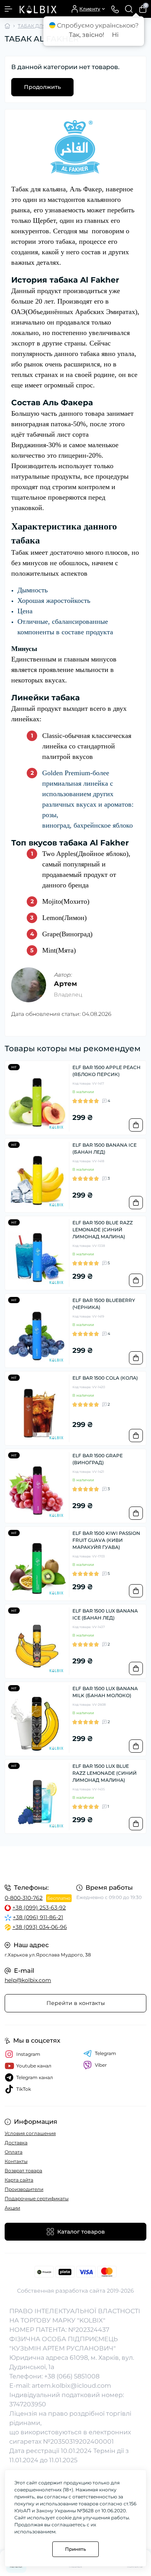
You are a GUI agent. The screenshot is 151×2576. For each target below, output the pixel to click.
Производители (24, 2189)
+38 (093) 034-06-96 (40, 1927)
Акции (12, 2208)
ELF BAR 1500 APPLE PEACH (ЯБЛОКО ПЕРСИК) (106, 1071)
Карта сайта (19, 2180)
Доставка (16, 2143)
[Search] (129, 9)
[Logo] (38, 9)
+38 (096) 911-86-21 (38, 1917)
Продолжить (42, 87)
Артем (65, 984)
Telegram (106, 2053)
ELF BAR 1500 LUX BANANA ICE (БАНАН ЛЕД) (105, 1614)
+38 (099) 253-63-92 (39, 1908)
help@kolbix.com (28, 1980)
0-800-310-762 (24, 1898)
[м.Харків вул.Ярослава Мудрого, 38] (75, 1864)
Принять (75, 2549)
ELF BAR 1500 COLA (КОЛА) (105, 1378)
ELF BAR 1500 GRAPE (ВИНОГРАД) (98, 1459)
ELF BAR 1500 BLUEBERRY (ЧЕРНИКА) (104, 1304)
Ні (115, 35)
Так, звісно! (87, 35)
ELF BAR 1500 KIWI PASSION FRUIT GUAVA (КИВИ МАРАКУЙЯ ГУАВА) (106, 1540)
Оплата (14, 2152)
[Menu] (9, 9)
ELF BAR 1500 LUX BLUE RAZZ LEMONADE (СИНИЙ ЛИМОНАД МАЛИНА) (105, 1773)
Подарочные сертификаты (37, 2198)
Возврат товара (23, 2171)
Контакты (16, 2161)
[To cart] (136, 1125)
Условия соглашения (30, 2133)
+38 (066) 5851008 (72, 2376)
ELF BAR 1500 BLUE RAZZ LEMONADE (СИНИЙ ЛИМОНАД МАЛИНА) (103, 1230)
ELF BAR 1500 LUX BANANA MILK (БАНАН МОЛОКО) (105, 1692)
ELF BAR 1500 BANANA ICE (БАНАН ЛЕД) (105, 1148)
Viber (101, 2065)
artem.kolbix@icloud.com (71, 2386)
